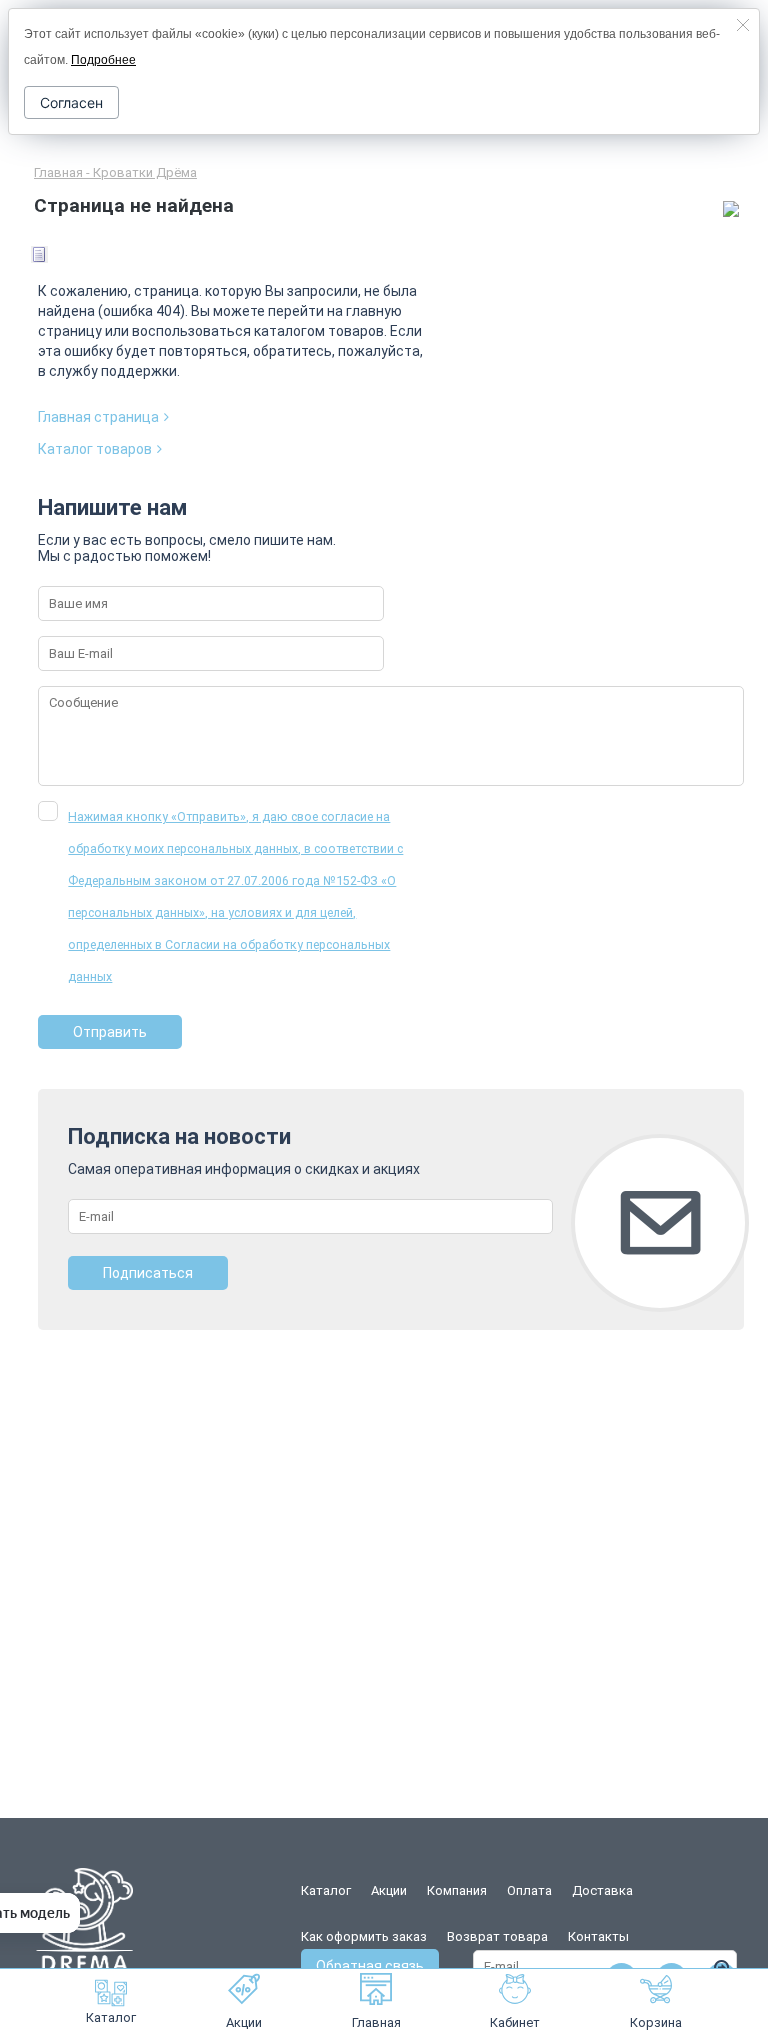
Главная (376, 2022)
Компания (457, 1890)
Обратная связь (370, 1966)
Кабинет (515, 2022)
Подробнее (103, 60)
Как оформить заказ (364, 1936)
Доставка (602, 1890)
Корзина (656, 2022)
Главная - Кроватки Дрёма (115, 172)
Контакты (598, 1936)
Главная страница (98, 417)
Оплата (529, 1890)
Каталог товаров (95, 449)
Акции (244, 2022)
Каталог (111, 2017)
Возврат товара (497, 1936)
